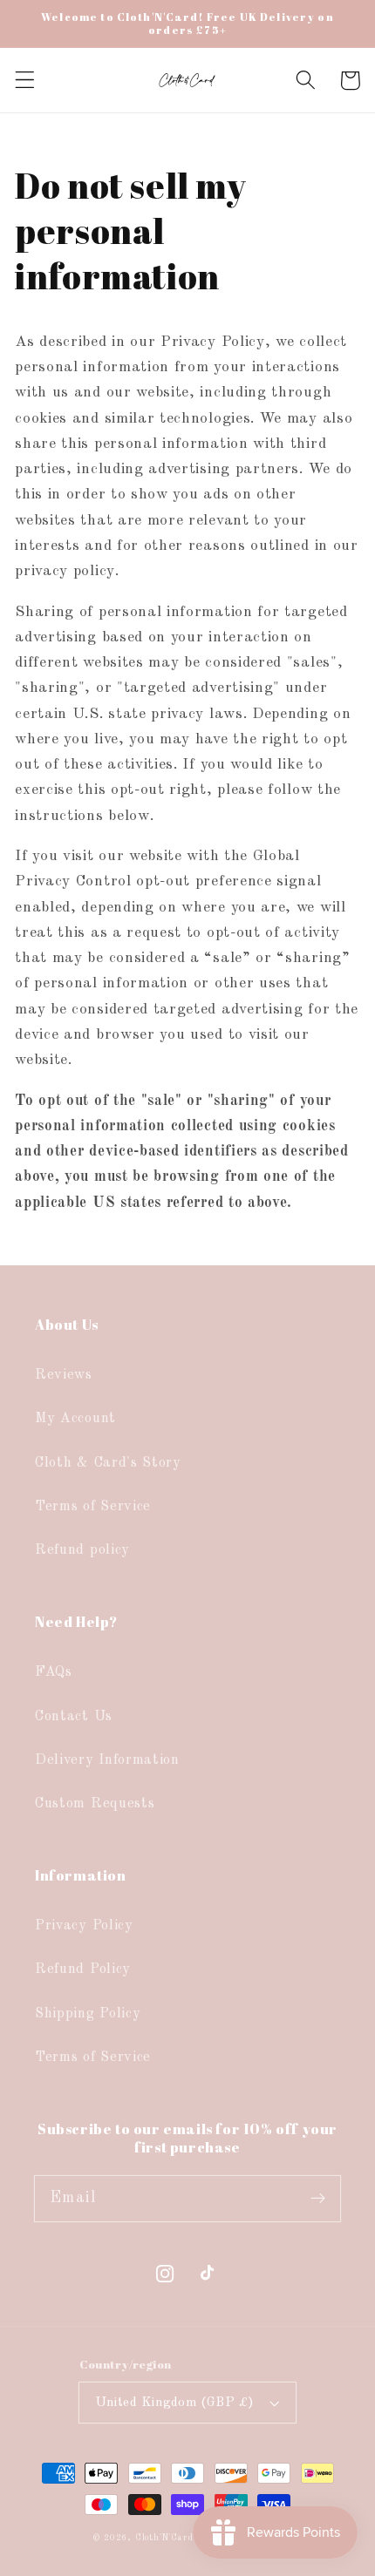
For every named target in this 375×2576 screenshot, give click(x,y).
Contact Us (74, 1717)
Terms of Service (93, 1507)
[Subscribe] (318, 2198)
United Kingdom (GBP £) (175, 2403)
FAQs (54, 1672)
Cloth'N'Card (164, 2538)
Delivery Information (107, 1760)
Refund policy (82, 1550)
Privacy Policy (84, 1926)
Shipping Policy (88, 2014)
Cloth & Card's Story (108, 1463)
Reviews (64, 1375)
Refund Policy (83, 1969)
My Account (75, 1419)
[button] (25, 81)
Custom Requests (95, 1804)
